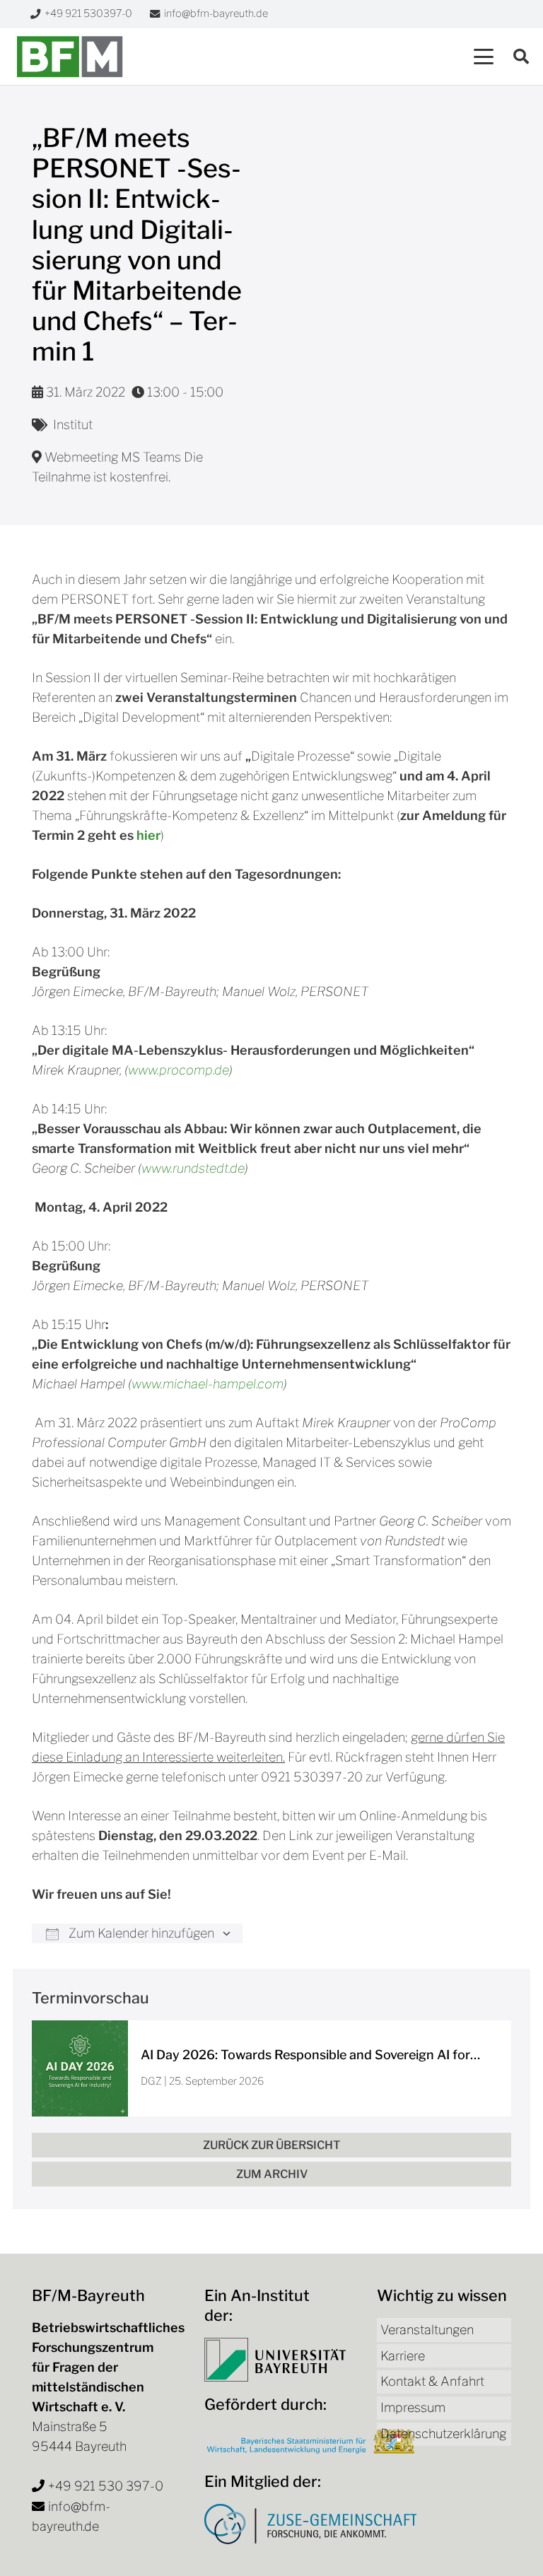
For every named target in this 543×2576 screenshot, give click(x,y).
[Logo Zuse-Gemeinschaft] (310, 2524)
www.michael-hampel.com (208, 1384)
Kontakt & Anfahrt (432, 2381)
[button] (484, 57)
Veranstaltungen (427, 2330)
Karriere (403, 2356)
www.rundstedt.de (193, 1168)
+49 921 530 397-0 (106, 2486)
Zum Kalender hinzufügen (140, 1933)
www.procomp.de (179, 1070)
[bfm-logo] (70, 57)
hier (148, 835)
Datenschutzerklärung (443, 2434)
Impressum (413, 2407)
